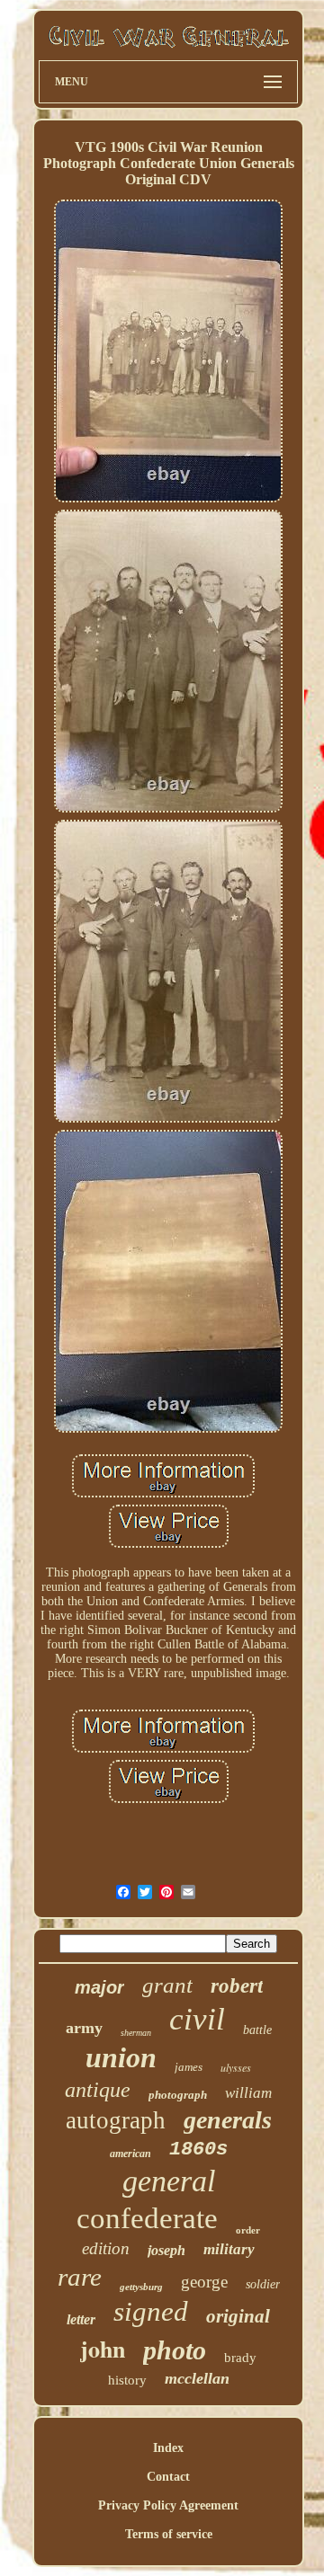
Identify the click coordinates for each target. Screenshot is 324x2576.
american (130, 2154)
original (238, 2316)
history (127, 2380)
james (189, 2067)
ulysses (236, 2067)
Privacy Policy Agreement (168, 2505)
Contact (168, 2477)
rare (80, 2277)
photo (175, 2350)
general (169, 2181)
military (229, 2249)
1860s (198, 2150)
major (99, 1987)
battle (257, 2030)
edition (106, 2248)
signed (151, 2311)
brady (240, 2358)
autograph (116, 2120)
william (248, 2093)
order (248, 2230)
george (204, 2282)
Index (168, 2448)
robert (237, 1986)
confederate (147, 2218)
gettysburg (141, 2287)
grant (167, 1985)
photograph (178, 2095)
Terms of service (169, 2534)
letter (81, 2319)
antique (98, 2090)
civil (197, 2019)
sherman (136, 2033)
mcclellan (197, 2378)
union (121, 2057)
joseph (166, 2250)
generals (228, 2120)
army (84, 2028)
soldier (263, 2284)
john (103, 2349)
